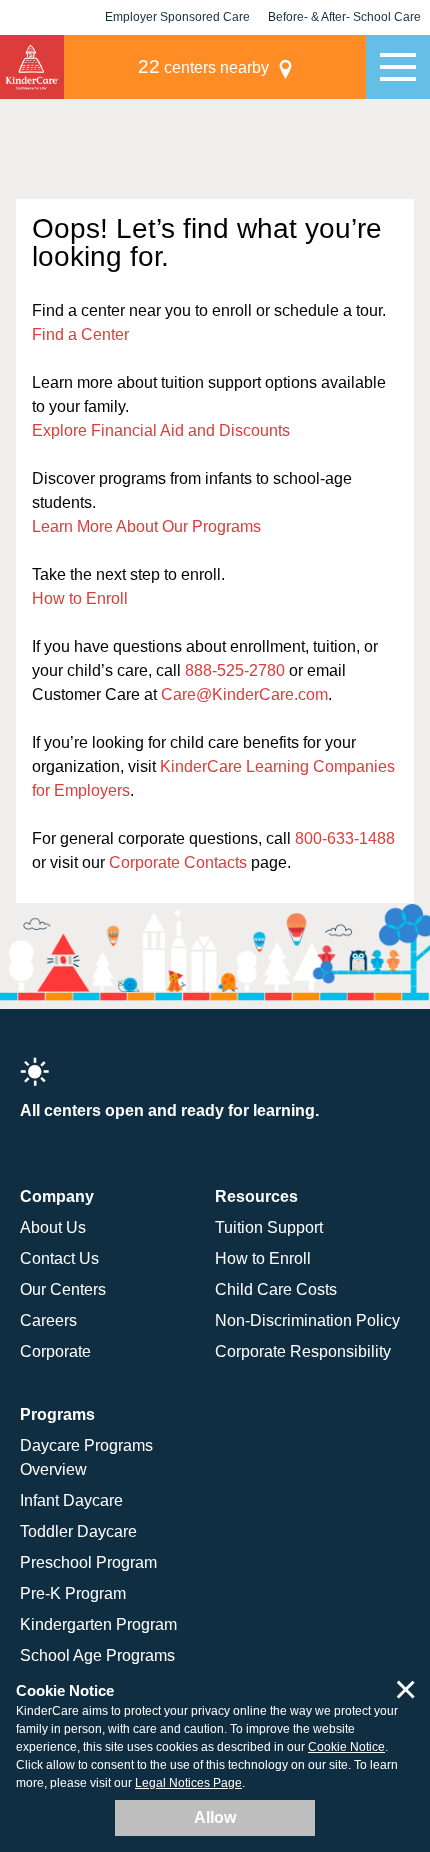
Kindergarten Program (98, 1624)
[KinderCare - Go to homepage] (32, 67)
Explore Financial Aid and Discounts (161, 430)
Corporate (55, 1351)
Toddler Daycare (78, 1531)
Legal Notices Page (188, 1783)
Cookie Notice (346, 1747)
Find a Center (80, 334)
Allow (215, 1817)
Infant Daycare (71, 1500)
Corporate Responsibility (303, 1351)
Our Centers (63, 1289)
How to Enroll (80, 598)
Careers (48, 1320)
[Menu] (398, 67)
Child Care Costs (276, 1289)
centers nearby (203, 66)
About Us (53, 1227)
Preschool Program (88, 1562)
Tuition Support (269, 1227)
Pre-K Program (73, 1593)
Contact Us (59, 1258)
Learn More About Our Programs (146, 526)
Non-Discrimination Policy (307, 1320)
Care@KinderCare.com (244, 694)
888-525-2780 (235, 670)
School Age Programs (97, 1655)
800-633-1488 (345, 838)
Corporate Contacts (178, 862)
